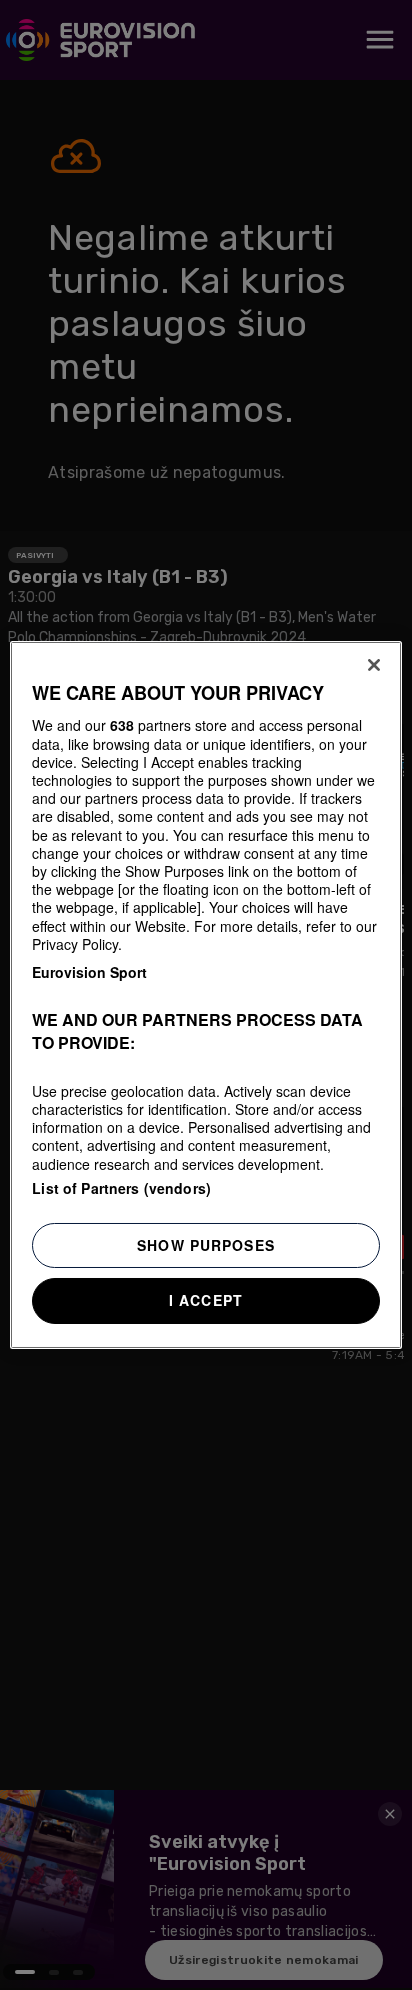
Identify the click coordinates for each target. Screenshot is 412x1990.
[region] (205, 995)
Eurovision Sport (89, 972)
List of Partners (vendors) (121, 1188)
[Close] (374, 665)
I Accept (206, 1300)
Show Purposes (206, 1245)
